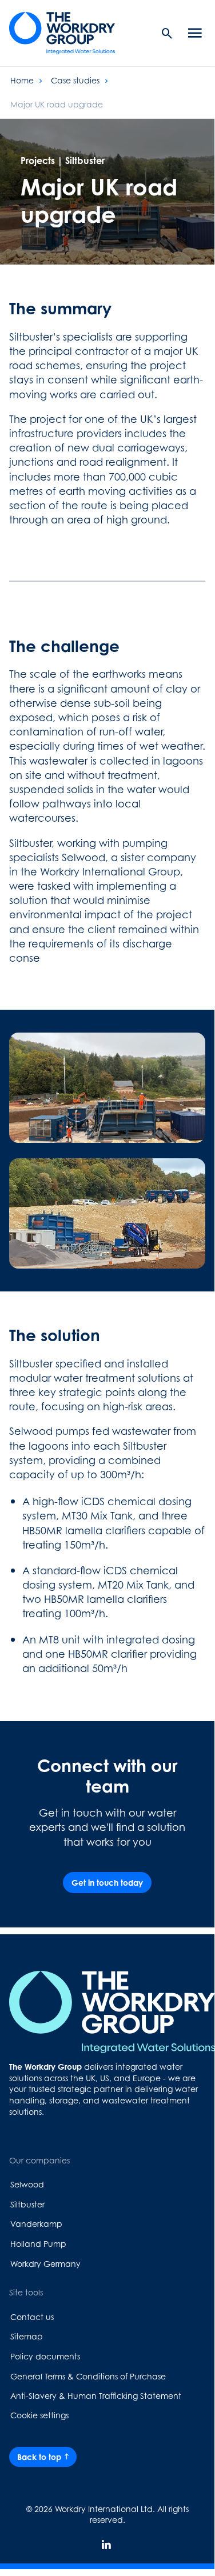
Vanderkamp (36, 2224)
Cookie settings (39, 2415)
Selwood (27, 2184)
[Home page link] (69, 33)
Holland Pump (38, 2244)
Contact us (32, 2317)
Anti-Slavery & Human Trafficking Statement (96, 2396)
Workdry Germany (45, 2264)
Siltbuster (27, 2204)
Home (22, 80)
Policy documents (45, 2356)
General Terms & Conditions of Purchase (88, 2376)
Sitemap (27, 2336)
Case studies (75, 80)
